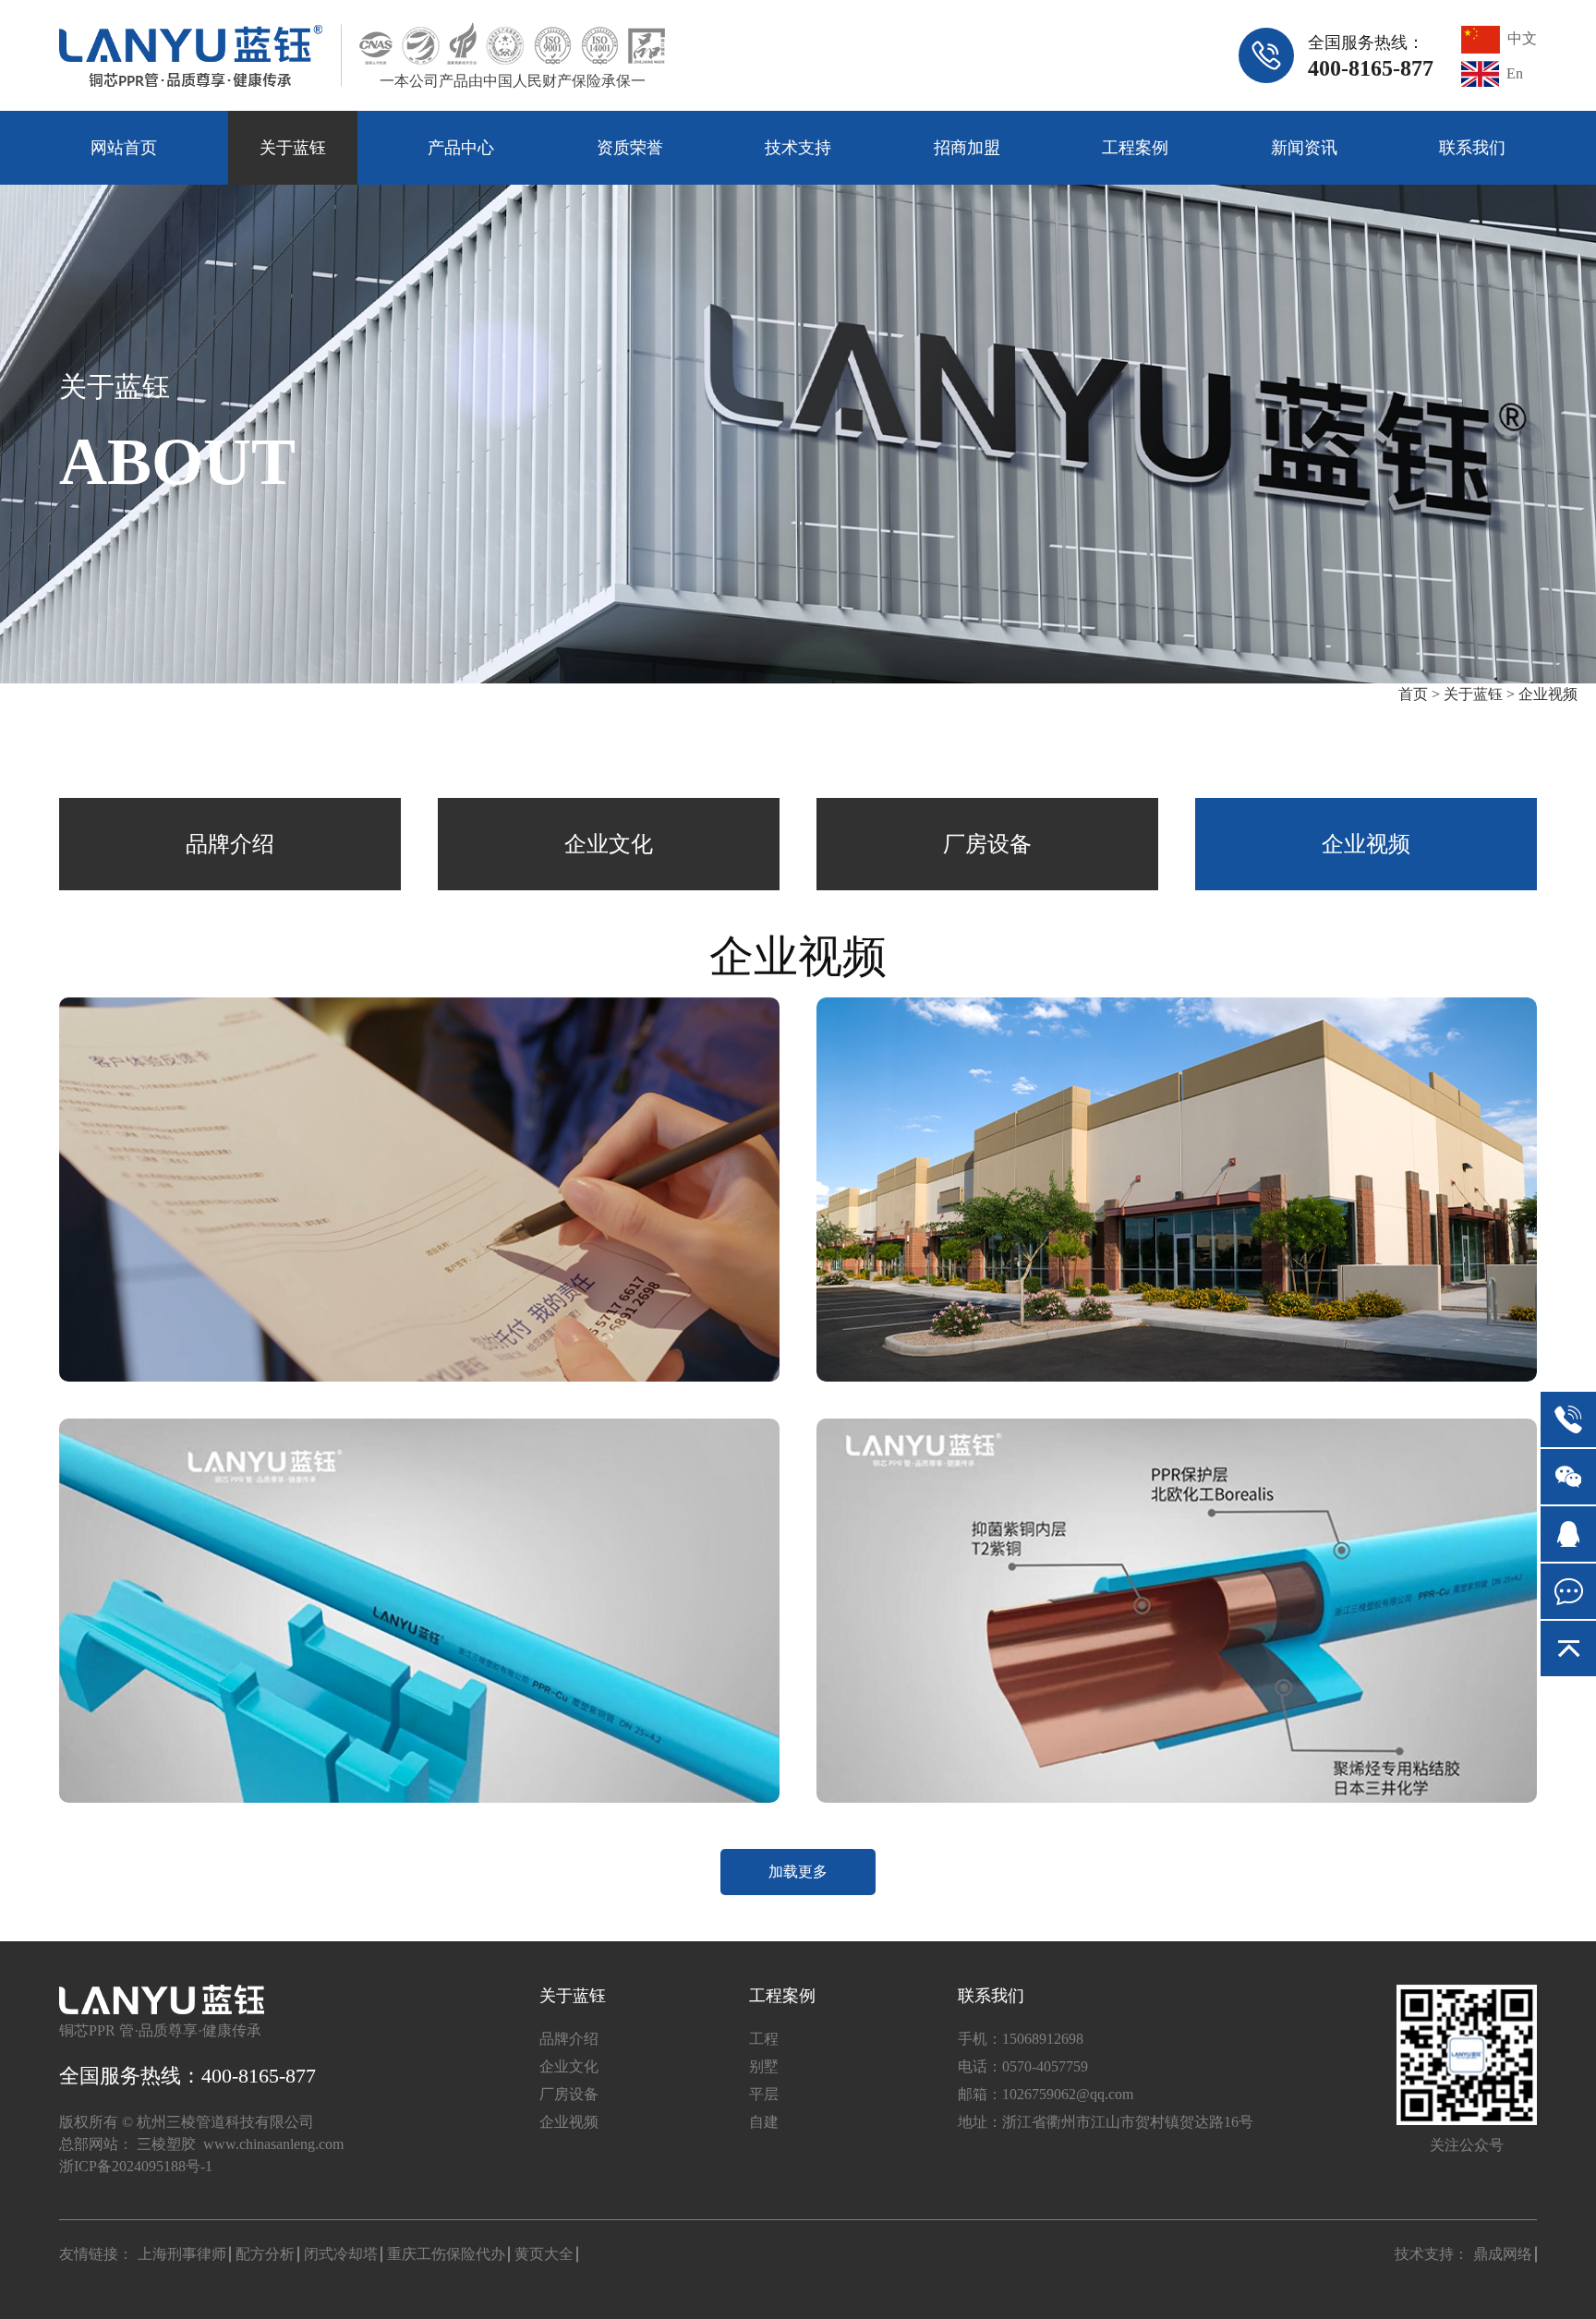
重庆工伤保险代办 (446, 2254)
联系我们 (1472, 148)
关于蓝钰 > (1479, 694)
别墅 (764, 2066)
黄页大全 (544, 2254)
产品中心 (461, 148)
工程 (764, 2039)
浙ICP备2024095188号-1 (136, 2166)
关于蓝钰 (293, 148)
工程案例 (1135, 148)
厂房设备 (987, 844)
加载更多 (798, 1872)
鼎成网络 (1503, 2254)
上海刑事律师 (182, 2254)
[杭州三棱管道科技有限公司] (191, 56)
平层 (764, 2094)
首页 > (1421, 694)
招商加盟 (967, 148)
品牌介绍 (230, 844)
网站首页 (124, 148)
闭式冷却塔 (341, 2254)
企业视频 (1548, 694)
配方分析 (265, 2254)
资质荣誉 (630, 148)
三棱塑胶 (166, 2144)
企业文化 (609, 844)
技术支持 (798, 148)
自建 (764, 2122)
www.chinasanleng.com (273, 2144)
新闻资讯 (1304, 148)
